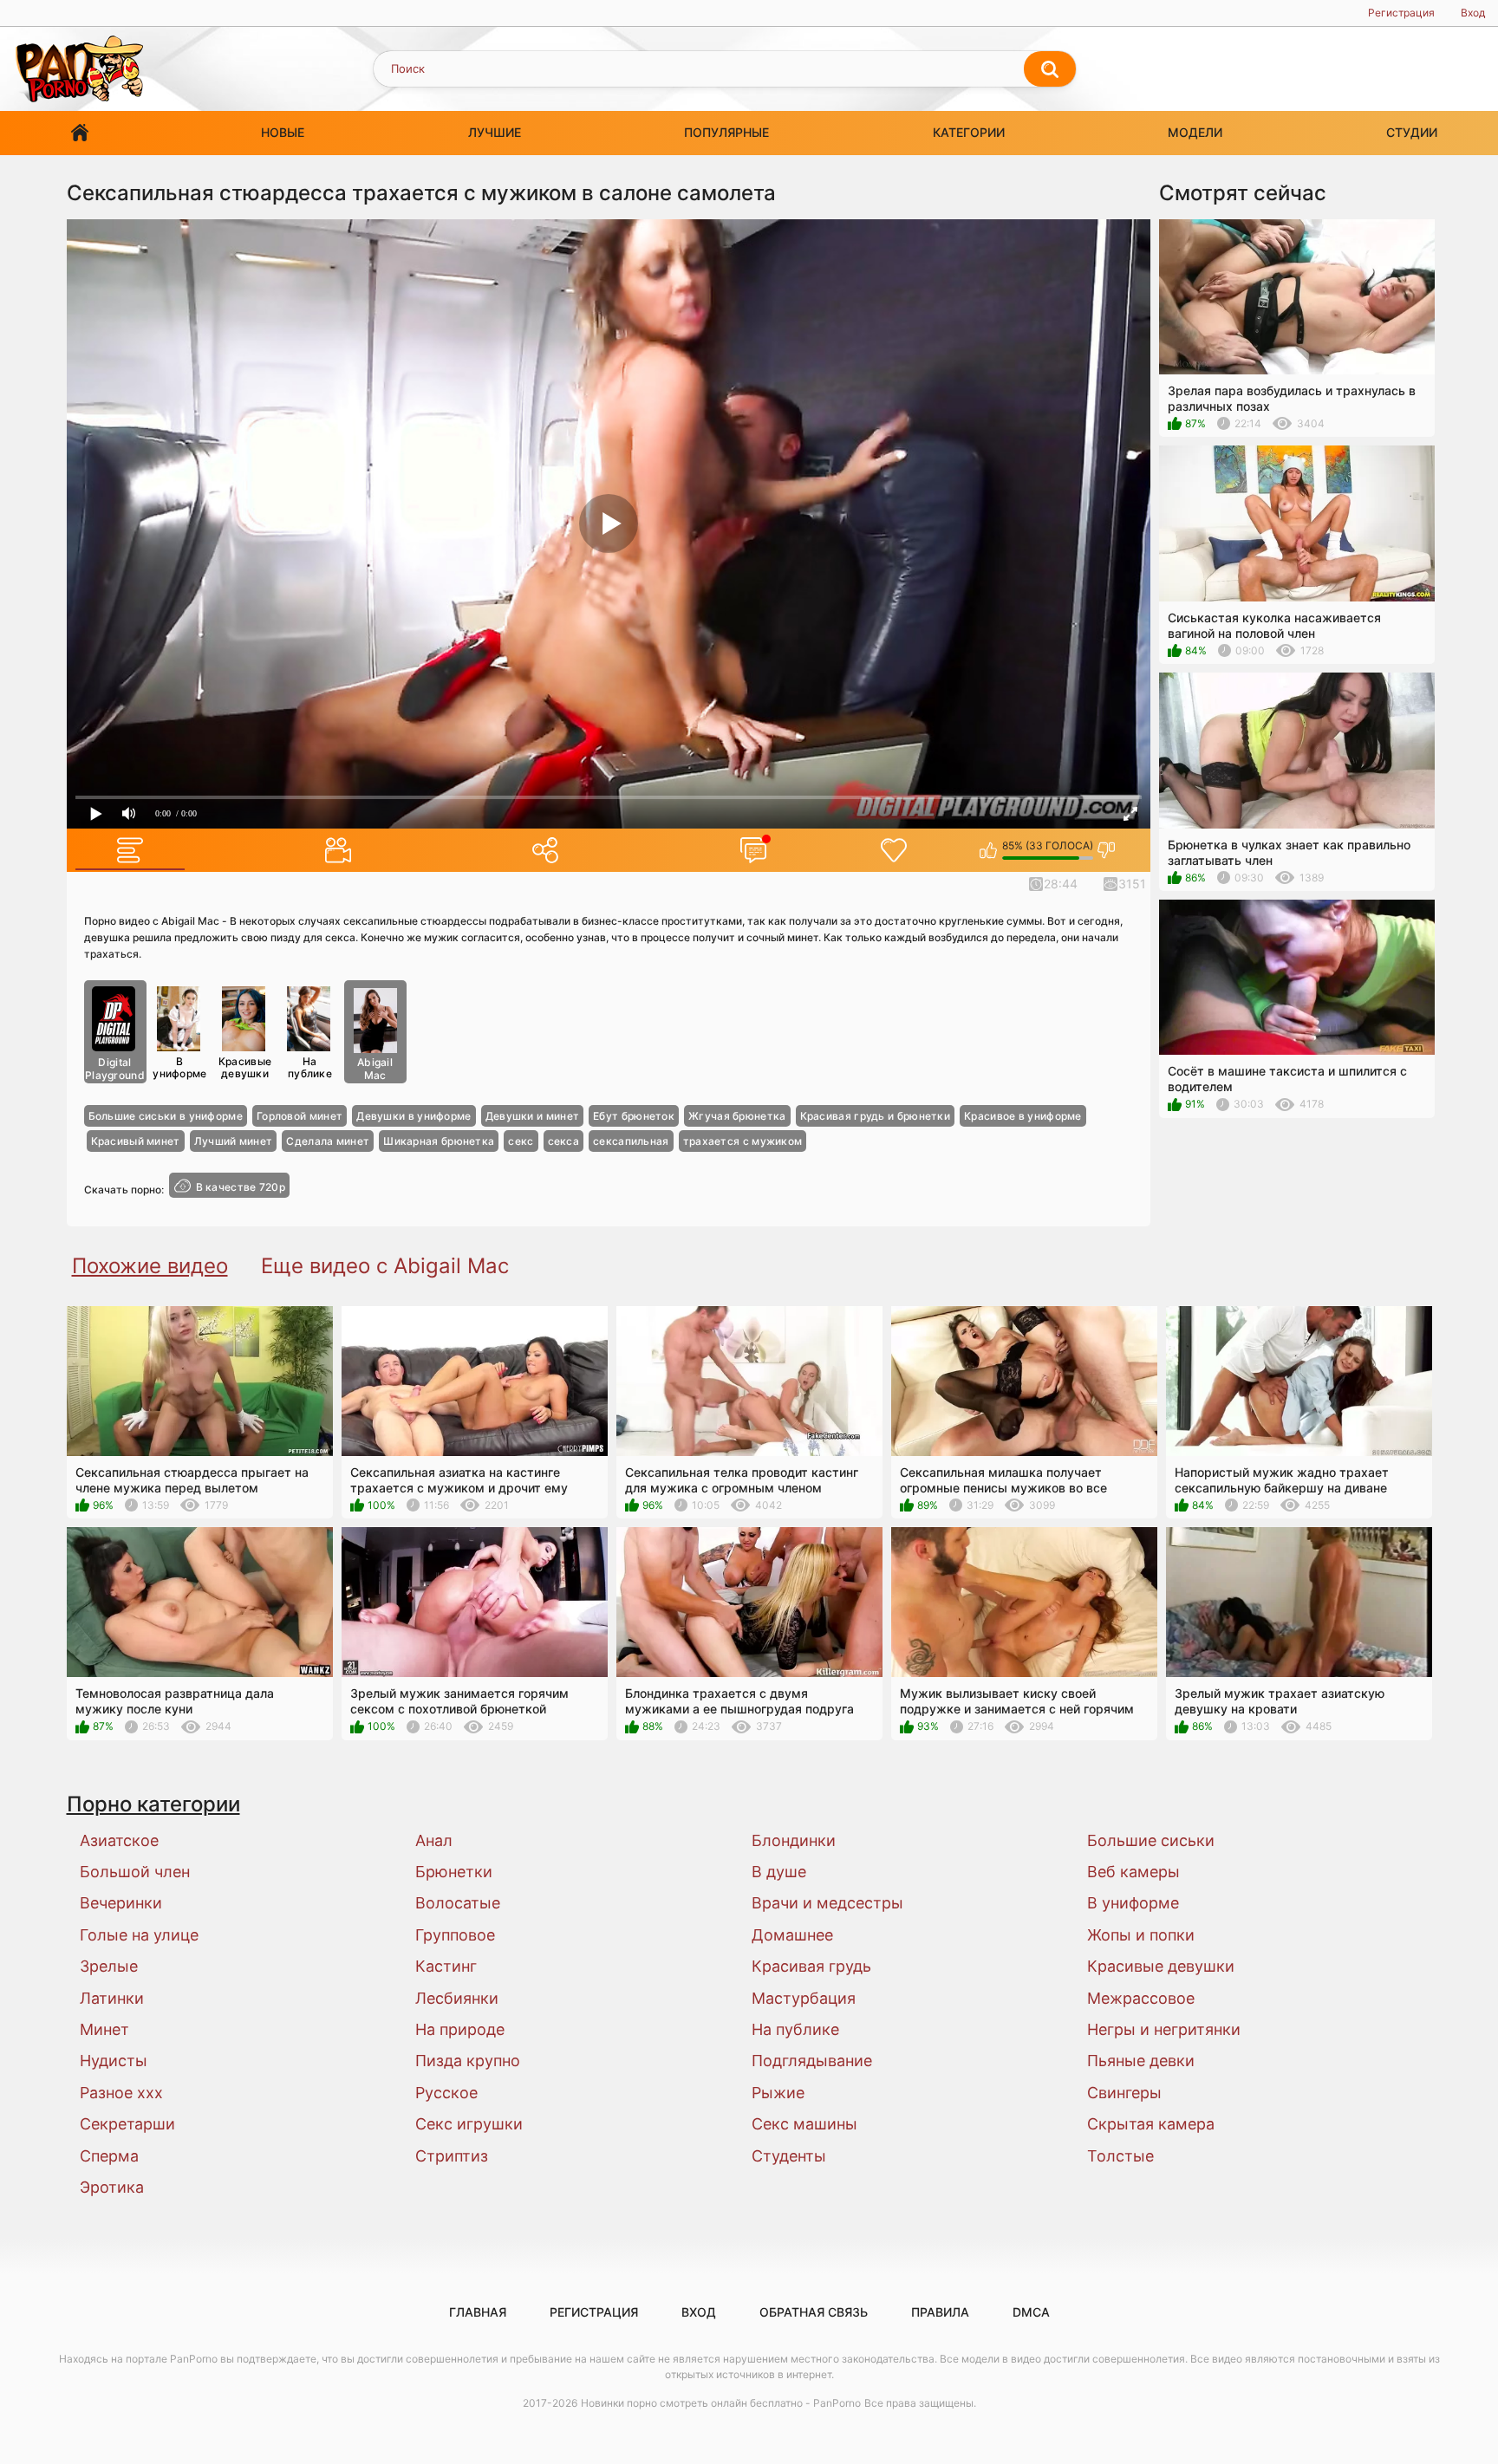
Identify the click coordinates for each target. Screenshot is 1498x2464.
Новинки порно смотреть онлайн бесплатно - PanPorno (721, 2403)
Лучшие (495, 132)
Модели (1195, 132)
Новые (283, 132)
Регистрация (1401, 13)
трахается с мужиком (743, 1141)
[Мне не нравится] (1107, 850)
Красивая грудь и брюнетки (876, 1116)
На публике (310, 1067)
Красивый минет (136, 1141)
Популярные (726, 132)
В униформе (179, 1067)
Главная (80, 133)
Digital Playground (115, 1069)
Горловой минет (300, 1116)
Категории (969, 132)
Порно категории (153, 1804)
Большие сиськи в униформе (166, 1116)
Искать (1050, 69)
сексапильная (631, 1141)
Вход (1473, 13)
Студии (1412, 132)
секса (564, 1141)
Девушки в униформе (414, 1116)
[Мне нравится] (989, 850)
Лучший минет (234, 1141)
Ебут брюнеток (634, 1116)
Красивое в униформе (1023, 1116)
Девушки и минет (533, 1116)
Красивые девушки (245, 1067)
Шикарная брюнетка (439, 1141)
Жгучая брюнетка (737, 1116)
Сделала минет (328, 1141)
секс (521, 1141)
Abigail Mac (375, 1069)
